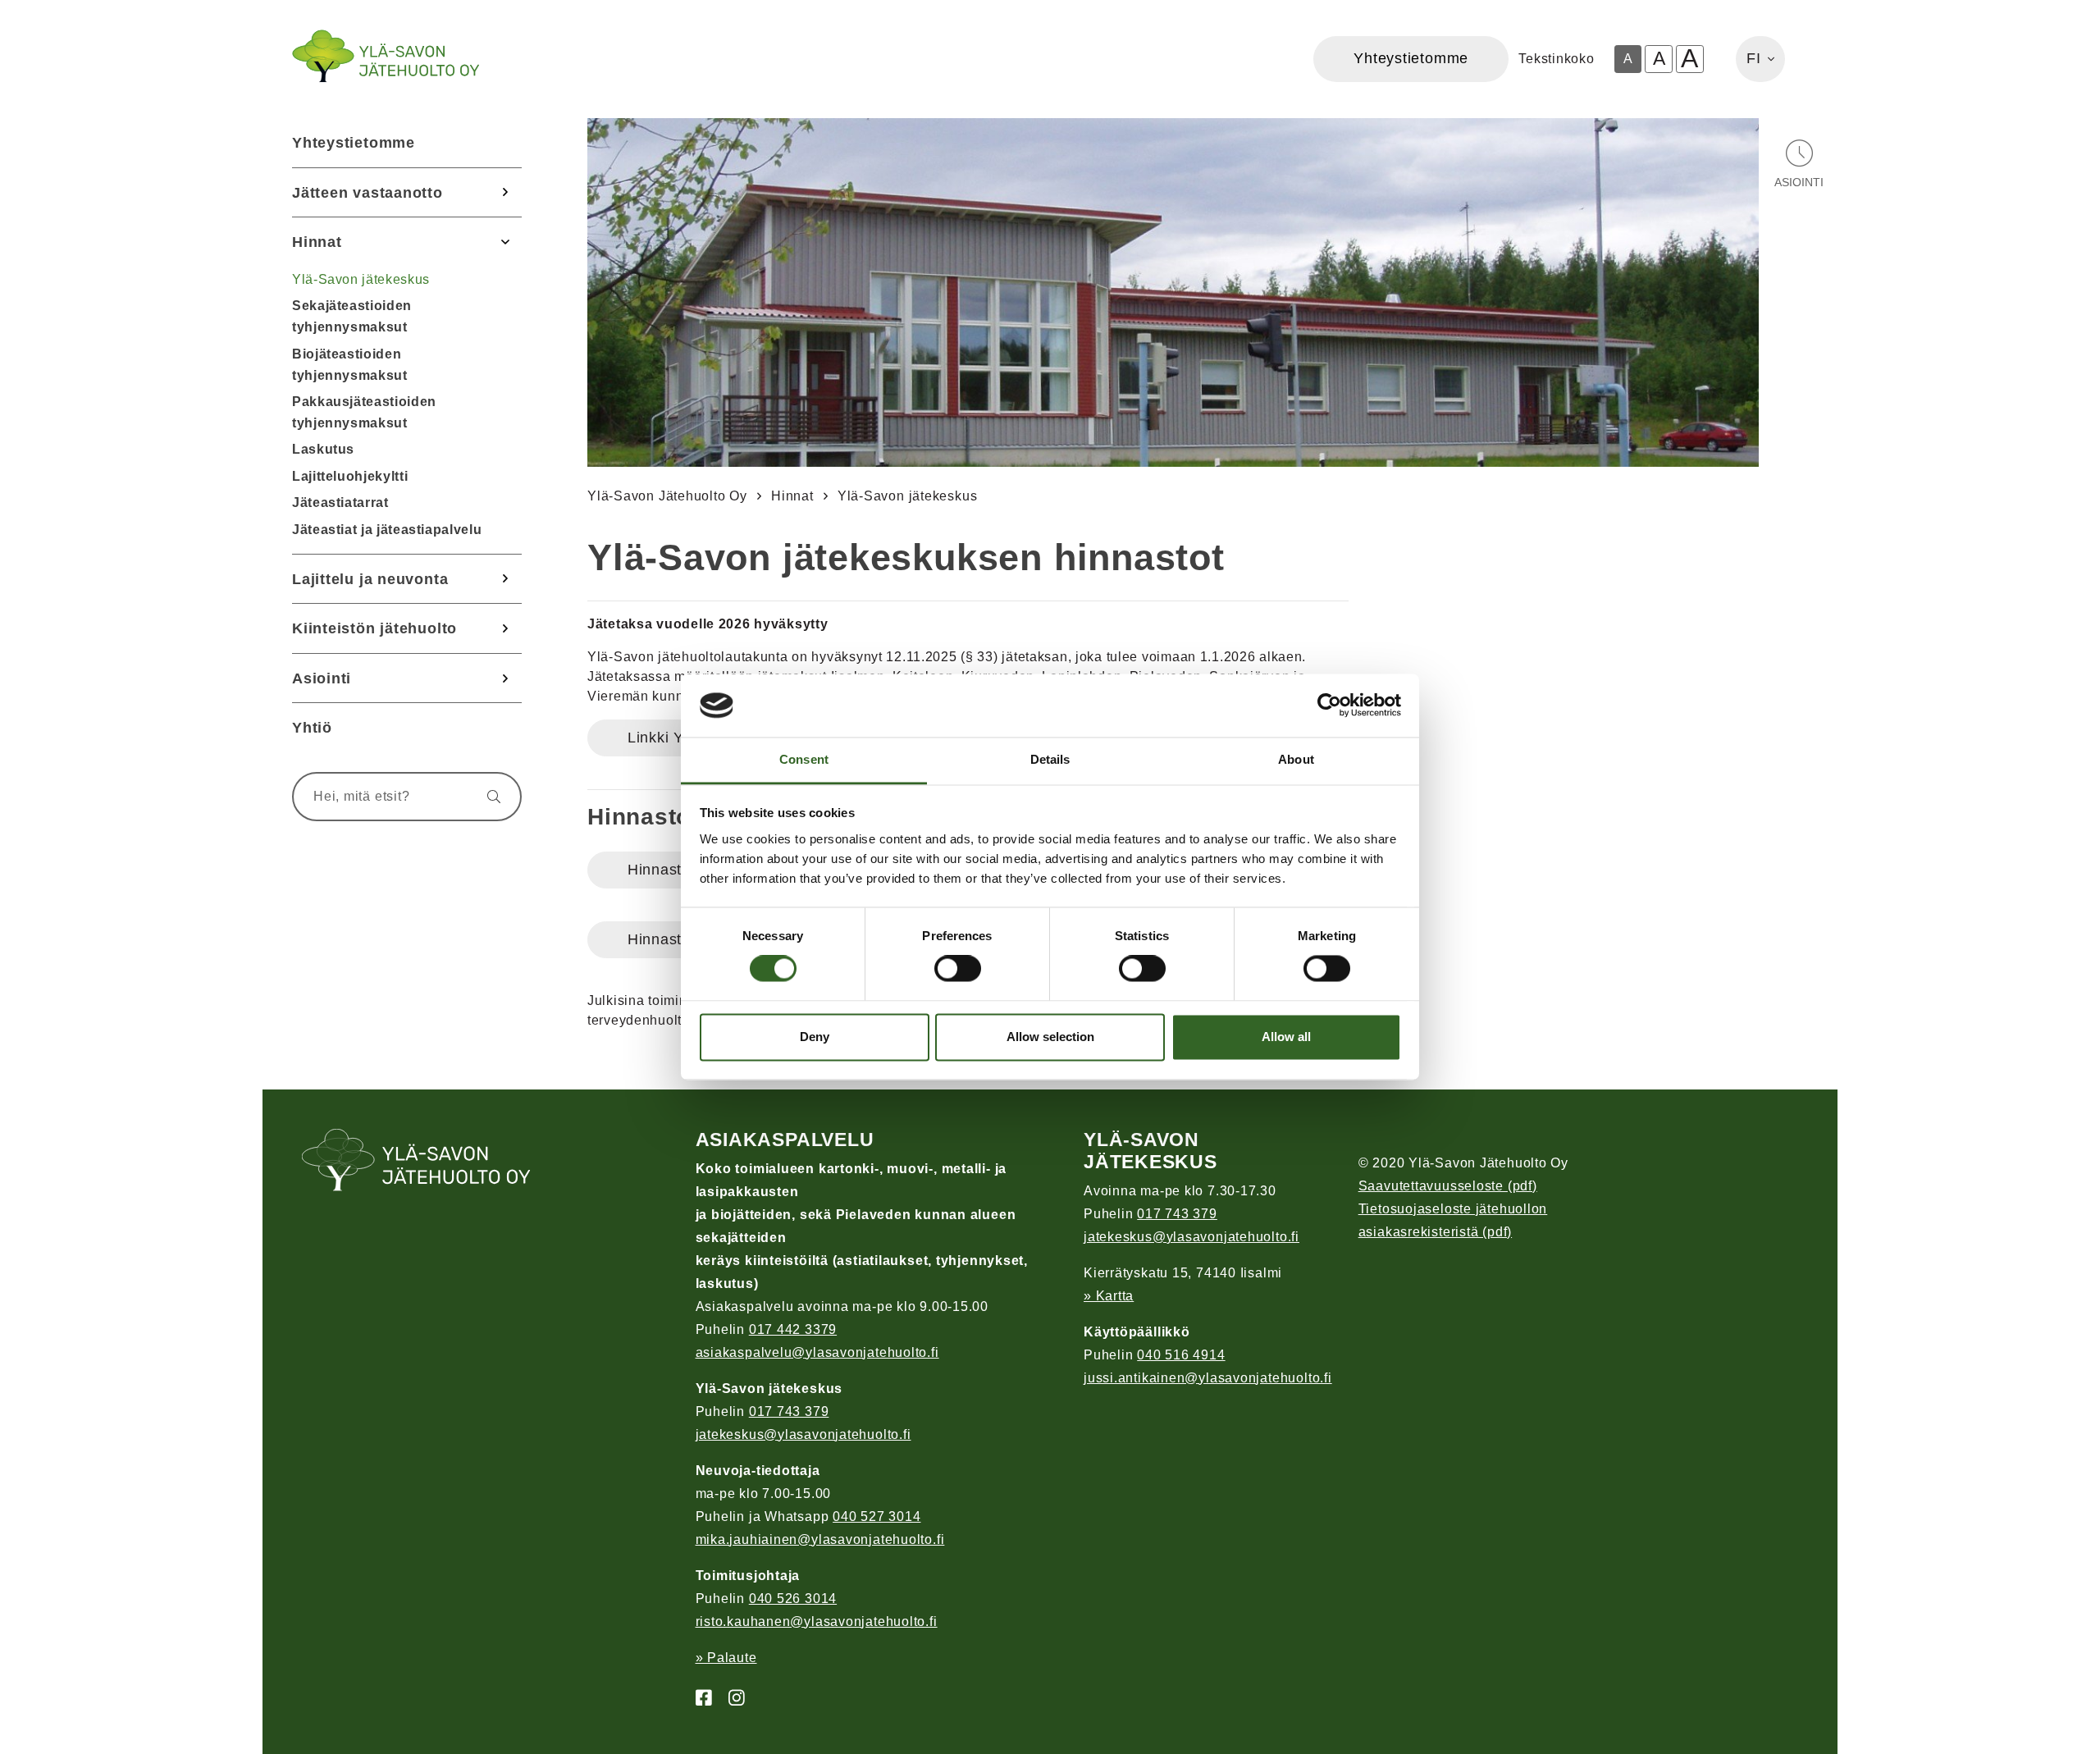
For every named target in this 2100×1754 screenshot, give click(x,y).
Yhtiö (312, 727)
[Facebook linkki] (697, 1699)
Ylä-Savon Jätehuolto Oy (667, 496)
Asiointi (322, 678)
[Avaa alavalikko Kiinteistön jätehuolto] (505, 628)
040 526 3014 (793, 1599)
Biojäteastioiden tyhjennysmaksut (350, 365)
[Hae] (486, 797)
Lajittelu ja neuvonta (370, 579)
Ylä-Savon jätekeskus (361, 279)
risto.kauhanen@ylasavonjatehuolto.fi (817, 1622)
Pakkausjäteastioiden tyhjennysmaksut (364, 412)
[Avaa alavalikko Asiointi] (505, 678)
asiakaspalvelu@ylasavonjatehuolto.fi (817, 1352)
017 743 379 (789, 1411)
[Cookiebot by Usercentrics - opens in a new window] (1329, 706)
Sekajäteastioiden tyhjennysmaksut (352, 316)
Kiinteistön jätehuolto (374, 628)
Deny (815, 1037)
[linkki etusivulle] (417, 1162)
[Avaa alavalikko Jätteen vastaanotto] (505, 193)
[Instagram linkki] (730, 1699)
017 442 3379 (793, 1329)
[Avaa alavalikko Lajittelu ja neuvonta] (505, 579)
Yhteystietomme (354, 142)
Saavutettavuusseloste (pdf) (1448, 1186)
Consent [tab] (804, 759)
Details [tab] (1050, 759)
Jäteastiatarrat (340, 502)
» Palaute (726, 1658)
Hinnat (317, 242)
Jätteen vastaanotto (367, 192)
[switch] (958, 969)
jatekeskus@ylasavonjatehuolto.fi (803, 1434)
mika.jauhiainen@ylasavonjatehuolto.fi (820, 1539)
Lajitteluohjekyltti (350, 476)
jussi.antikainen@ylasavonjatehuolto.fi (1208, 1378)
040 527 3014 (877, 1516)
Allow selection (1050, 1037)
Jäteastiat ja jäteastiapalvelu (387, 530)
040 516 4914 (1181, 1355)
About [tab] (1296, 759)
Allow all (1286, 1037)
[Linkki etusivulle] (386, 56)
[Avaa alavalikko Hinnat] (505, 242)
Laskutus (323, 449)
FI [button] (1754, 58)
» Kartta (1109, 1296)
